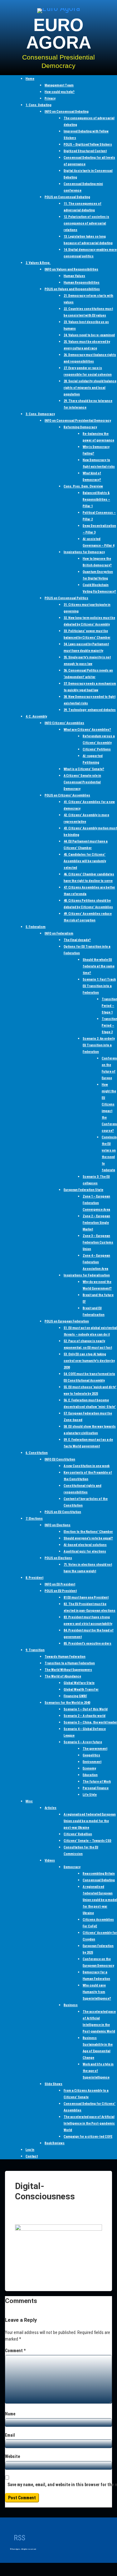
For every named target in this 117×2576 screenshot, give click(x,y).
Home (30, 79)
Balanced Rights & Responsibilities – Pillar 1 (96, 500)
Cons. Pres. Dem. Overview (83, 486)
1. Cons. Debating (39, 105)
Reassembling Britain (99, 1874)
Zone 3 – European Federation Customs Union (98, 1242)
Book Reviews (55, 2143)
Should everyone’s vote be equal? (88, 1538)
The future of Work (97, 1782)
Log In (30, 2150)
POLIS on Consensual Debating (67, 197)
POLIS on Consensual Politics (66, 598)
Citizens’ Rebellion (78, 1834)
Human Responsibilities (82, 283)
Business (71, 2005)
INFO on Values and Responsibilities (71, 269)
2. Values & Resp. (38, 263)
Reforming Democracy (80, 427)
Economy (89, 1768)
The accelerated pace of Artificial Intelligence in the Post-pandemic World (89, 2123)
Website (12, 2456)
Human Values (74, 276)
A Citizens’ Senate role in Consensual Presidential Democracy (82, 782)
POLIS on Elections (58, 1558)
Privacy (50, 98)
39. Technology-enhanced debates (90, 710)
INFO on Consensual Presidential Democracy (78, 421)
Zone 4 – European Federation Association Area (96, 1262)
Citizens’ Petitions (97, 749)
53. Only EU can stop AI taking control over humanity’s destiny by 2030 (89, 1361)
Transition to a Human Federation (70, 1663)
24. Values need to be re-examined (89, 335)
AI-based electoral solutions (85, 1545)
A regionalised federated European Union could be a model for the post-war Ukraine (90, 1821)
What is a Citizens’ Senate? (84, 769)
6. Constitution (37, 1453)
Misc (29, 1801)
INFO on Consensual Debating (67, 112)
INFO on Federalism (59, 933)
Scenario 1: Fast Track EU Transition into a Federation (99, 986)
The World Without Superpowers (68, 1670)
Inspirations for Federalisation (87, 1275)
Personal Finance (96, 1788)
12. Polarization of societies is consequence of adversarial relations (86, 223)
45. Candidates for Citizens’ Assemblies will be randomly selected (85, 861)
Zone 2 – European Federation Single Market (96, 1223)
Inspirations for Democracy (84, 552)
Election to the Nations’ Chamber (88, 1532)
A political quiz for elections (85, 1551)
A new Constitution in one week (87, 1466)
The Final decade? (77, 940)
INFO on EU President (60, 1584)
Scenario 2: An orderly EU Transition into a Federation (99, 1045)
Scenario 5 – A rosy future (83, 1742)
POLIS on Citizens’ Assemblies (67, 795)
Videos (50, 1860)
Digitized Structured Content (85, 151)
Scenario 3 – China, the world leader (90, 1722)
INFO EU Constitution (60, 1459)
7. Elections (34, 1519)
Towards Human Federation (65, 1657)
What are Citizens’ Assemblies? (87, 730)
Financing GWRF (75, 1696)
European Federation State (83, 1190)
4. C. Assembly (36, 716)
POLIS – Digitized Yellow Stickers (88, 144)
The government (95, 1749)
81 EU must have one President (86, 1597)
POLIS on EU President (61, 1591)
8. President (34, 1578)
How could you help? (60, 92)
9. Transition (35, 1650)
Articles (51, 1808)
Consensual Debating (99, 1880)
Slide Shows (54, 2084)
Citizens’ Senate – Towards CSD (88, 1841)
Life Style (90, 1795)
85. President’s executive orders (88, 1643)
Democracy (72, 1867)
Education (90, 1775)
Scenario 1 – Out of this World (86, 1709)
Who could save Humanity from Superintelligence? (97, 1992)
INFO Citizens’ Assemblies (64, 723)
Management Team (59, 85)
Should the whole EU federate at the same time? (99, 966)
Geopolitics (91, 1755)
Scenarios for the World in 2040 (67, 1703)
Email (10, 2435)
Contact (32, 2156)
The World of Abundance (63, 1676)
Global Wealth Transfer (81, 1690)
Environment (92, 1762)
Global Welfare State (79, 1683)
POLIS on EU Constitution (63, 1512)
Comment (15, 2351)
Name (10, 2414)
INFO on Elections (58, 1525)
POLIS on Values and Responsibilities (72, 289)
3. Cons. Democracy (40, 414)
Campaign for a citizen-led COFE (88, 2137)
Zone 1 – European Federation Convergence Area (96, 1203)
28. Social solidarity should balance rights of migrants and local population (90, 388)
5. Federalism (36, 927)
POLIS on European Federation (67, 1321)
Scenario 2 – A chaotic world (85, 1716)
